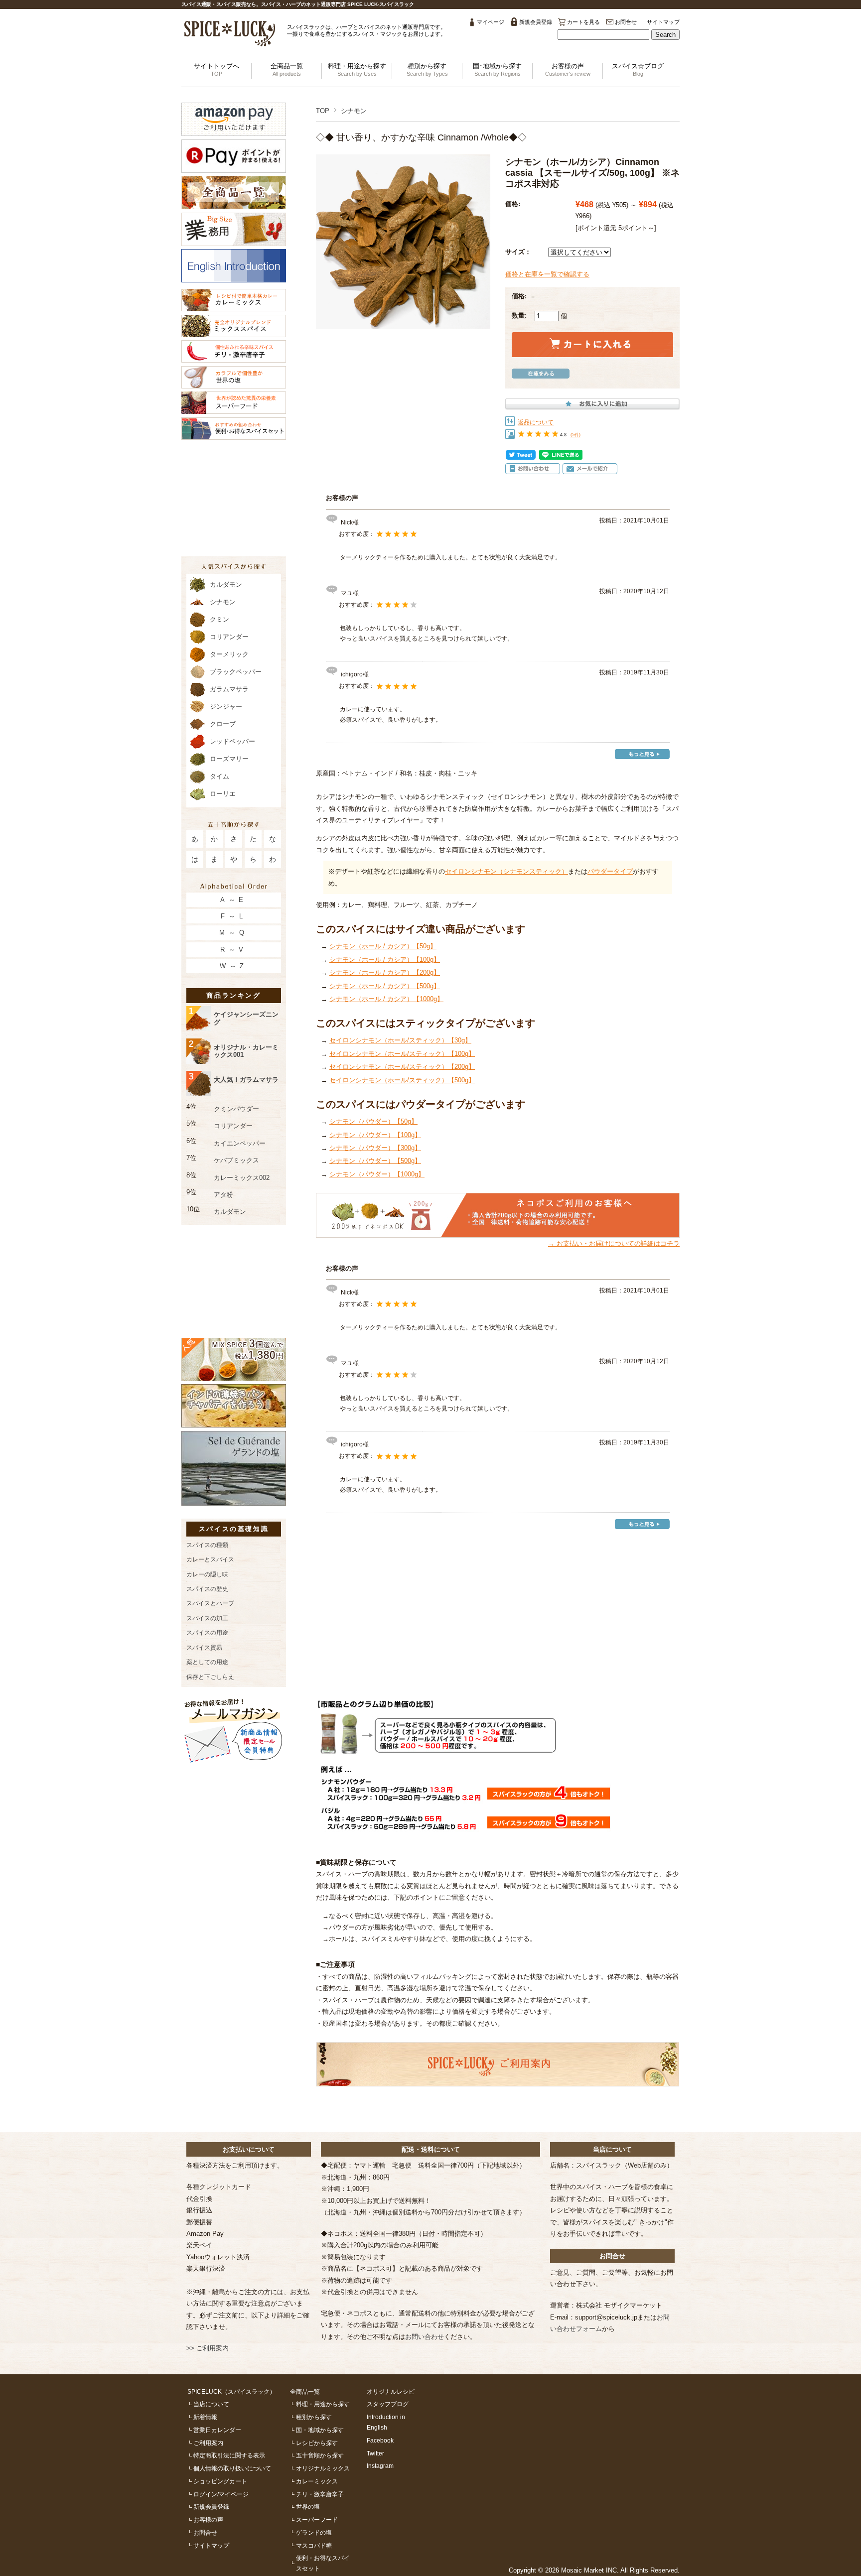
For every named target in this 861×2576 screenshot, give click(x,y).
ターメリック (229, 654)
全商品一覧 (287, 69)
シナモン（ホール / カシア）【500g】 (385, 986)
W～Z (234, 966)
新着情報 (205, 2417)
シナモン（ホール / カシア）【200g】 (385, 972)
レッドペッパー (232, 741)
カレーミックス (317, 2481)
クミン (219, 619)
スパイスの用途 (207, 1632)
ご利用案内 (208, 2443)
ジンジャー (226, 707)
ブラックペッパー (236, 672)
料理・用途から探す (357, 69)
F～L (233, 916)
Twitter (375, 2453)
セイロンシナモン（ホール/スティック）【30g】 (400, 1040)
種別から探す (427, 69)
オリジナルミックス (323, 2468)
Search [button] (665, 35)
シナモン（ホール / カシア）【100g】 (385, 960)
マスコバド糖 (314, 2545)
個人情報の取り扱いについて (232, 2468)
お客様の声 (568, 69)
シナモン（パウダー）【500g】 (375, 1161)
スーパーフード (317, 2519)
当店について (211, 2404)
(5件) (575, 435)
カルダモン (226, 584)
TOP (323, 111)
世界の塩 (308, 2507)
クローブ (223, 724)
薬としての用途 (207, 1662)
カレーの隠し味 (207, 1574)
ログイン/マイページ (221, 2494)
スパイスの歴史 (207, 1589)
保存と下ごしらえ (210, 1677)
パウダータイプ (610, 871)
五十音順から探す (320, 2455)
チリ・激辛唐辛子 (320, 2494)
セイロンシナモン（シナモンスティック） (506, 871)
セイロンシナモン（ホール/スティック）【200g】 (402, 1067)
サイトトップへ (216, 69)
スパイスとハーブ (210, 1603)
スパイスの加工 (207, 1618)
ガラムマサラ (229, 689)
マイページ (491, 22)
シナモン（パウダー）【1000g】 (377, 1174)
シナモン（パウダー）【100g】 (375, 1135)
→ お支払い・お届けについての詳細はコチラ (614, 1243)
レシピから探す (317, 2443)
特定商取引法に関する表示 (229, 2455)
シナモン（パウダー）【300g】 (375, 1148)
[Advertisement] (498, 1607)
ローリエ (223, 794)
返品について (536, 422)
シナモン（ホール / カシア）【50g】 (383, 946)
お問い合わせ (425, 2337)
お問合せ (626, 22)
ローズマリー (229, 759)
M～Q (233, 933)
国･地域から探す (497, 69)
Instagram (380, 2466)
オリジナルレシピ (391, 2391)
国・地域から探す (320, 2430)
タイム (219, 776)
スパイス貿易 (204, 1647)
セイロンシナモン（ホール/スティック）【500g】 (402, 1080)
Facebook (380, 2440)
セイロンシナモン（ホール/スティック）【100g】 (402, 1054)
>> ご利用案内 (208, 2348)
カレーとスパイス (210, 1559)
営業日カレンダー (217, 2430)
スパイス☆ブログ (638, 69)
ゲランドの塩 (314, 2532)
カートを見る (583, 22)
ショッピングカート (220, 2481)
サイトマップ (663, 22)
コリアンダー (229, 637)
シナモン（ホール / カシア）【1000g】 (386, 999)
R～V (234, 950)
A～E (234, 900)
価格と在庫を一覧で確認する (547, 274)
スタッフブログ (388, 2404)
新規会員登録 (536, 22)
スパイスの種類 (207, 1545)
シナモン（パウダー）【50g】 (373, 1121)
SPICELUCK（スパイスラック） (231, 2391)
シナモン (354, 111)
